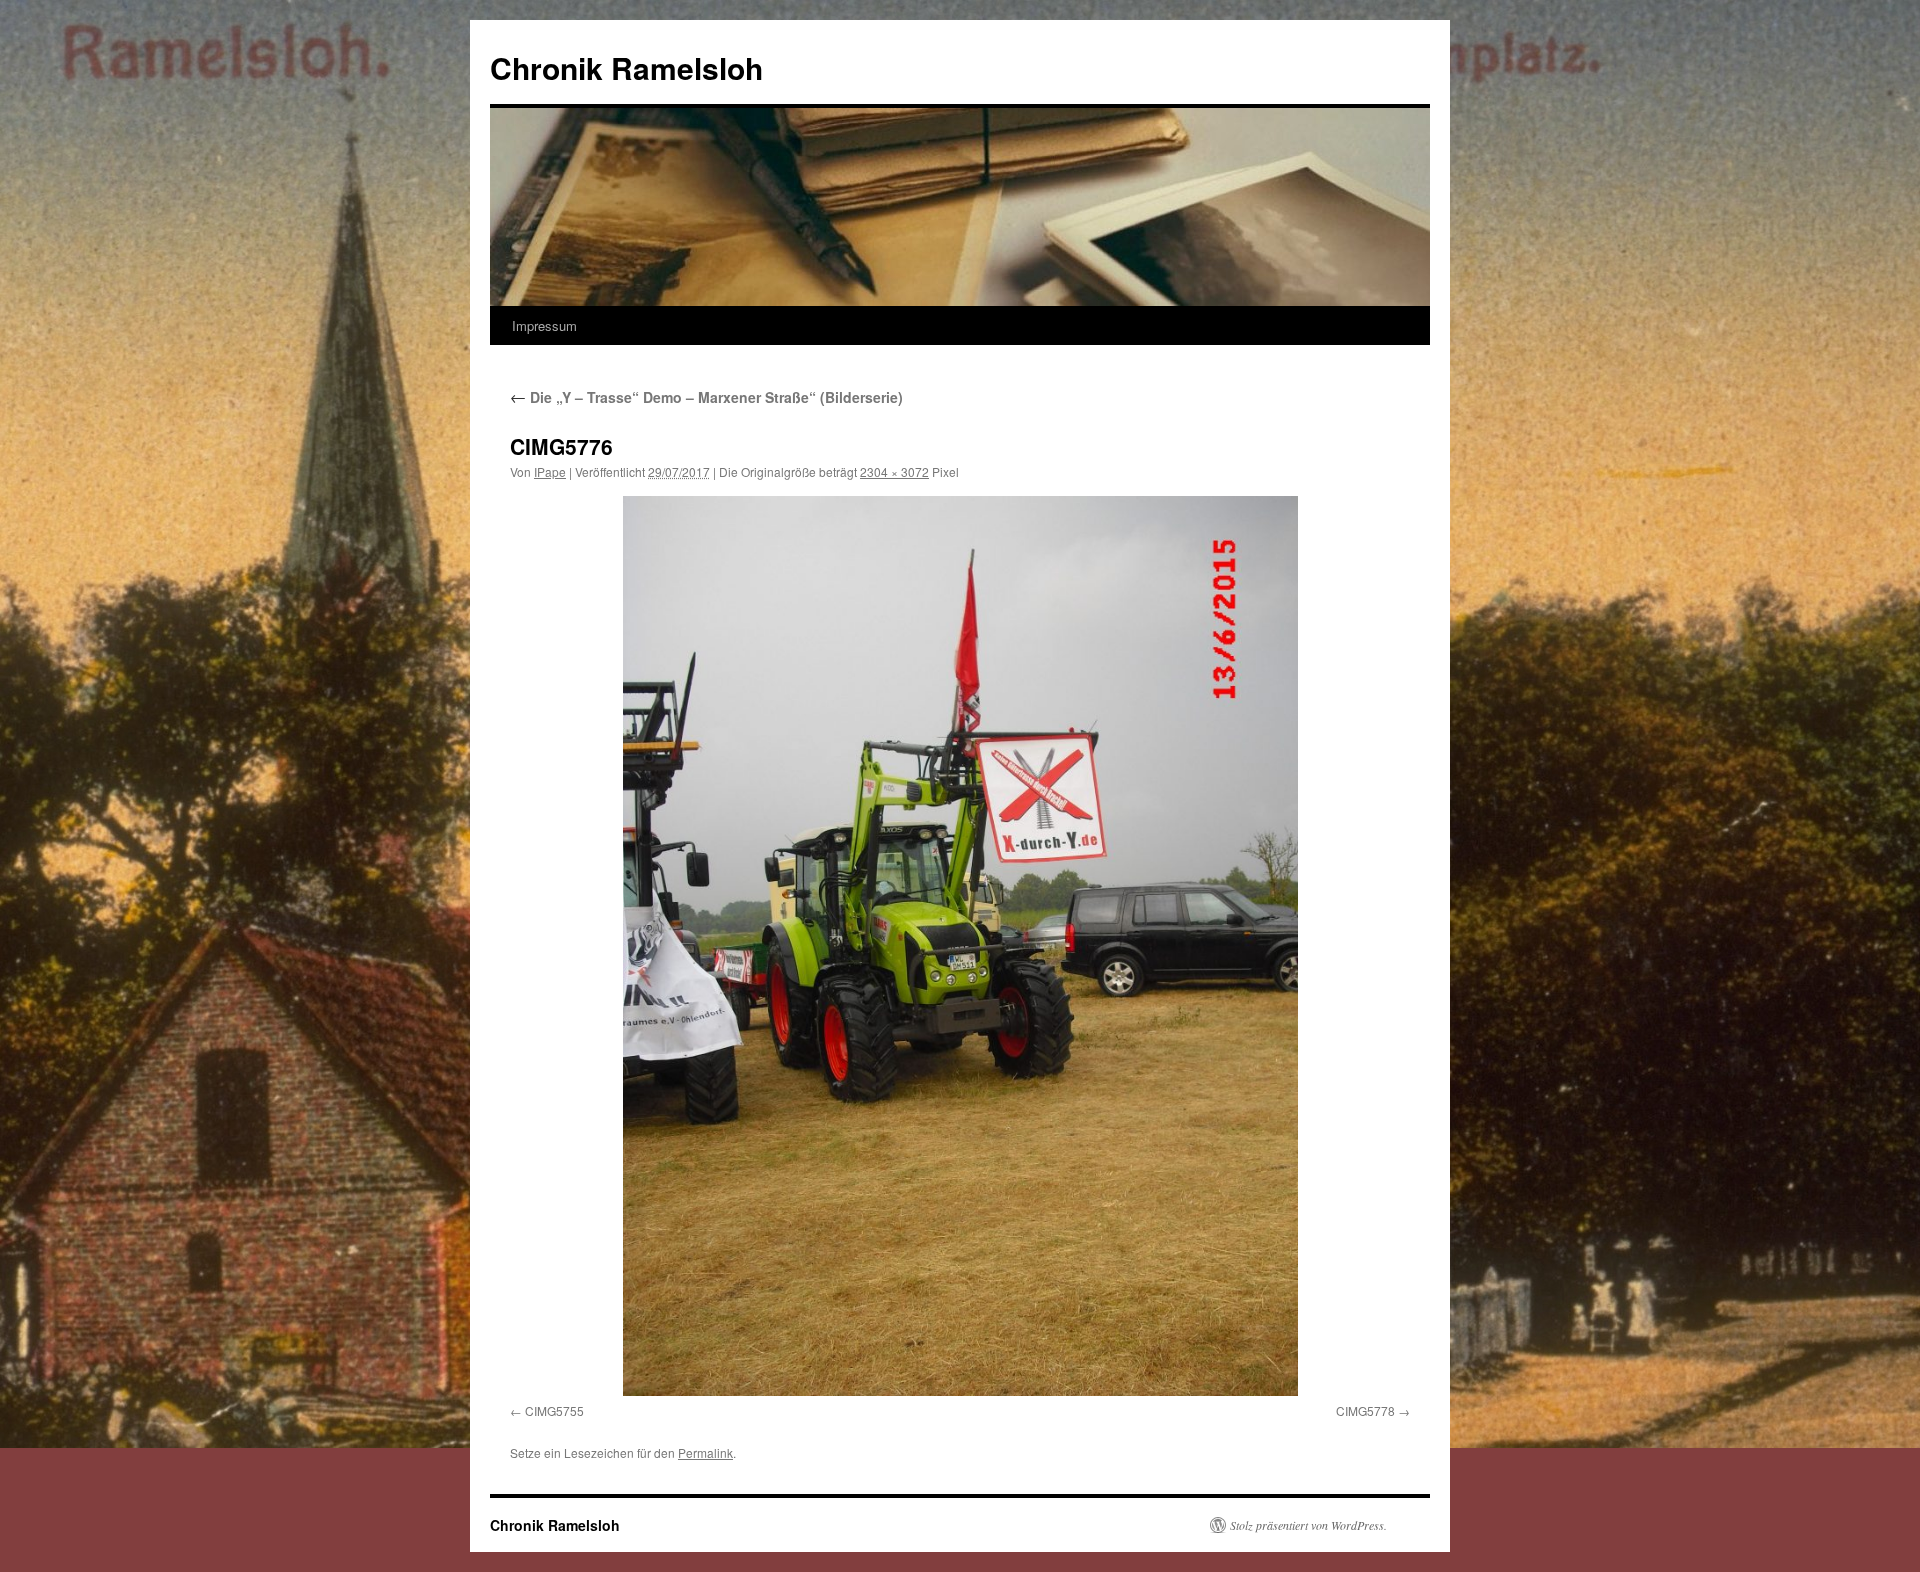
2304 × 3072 (894, 471)
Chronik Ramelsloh (626, 67)
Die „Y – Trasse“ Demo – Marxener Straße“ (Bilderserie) (706, 397)
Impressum (544, 325)
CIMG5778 (1365, 1410)
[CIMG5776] (960, 946)
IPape (550, 471)
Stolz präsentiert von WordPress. (1308, 1525)
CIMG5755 (554, 1410)
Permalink (705, 1452)
